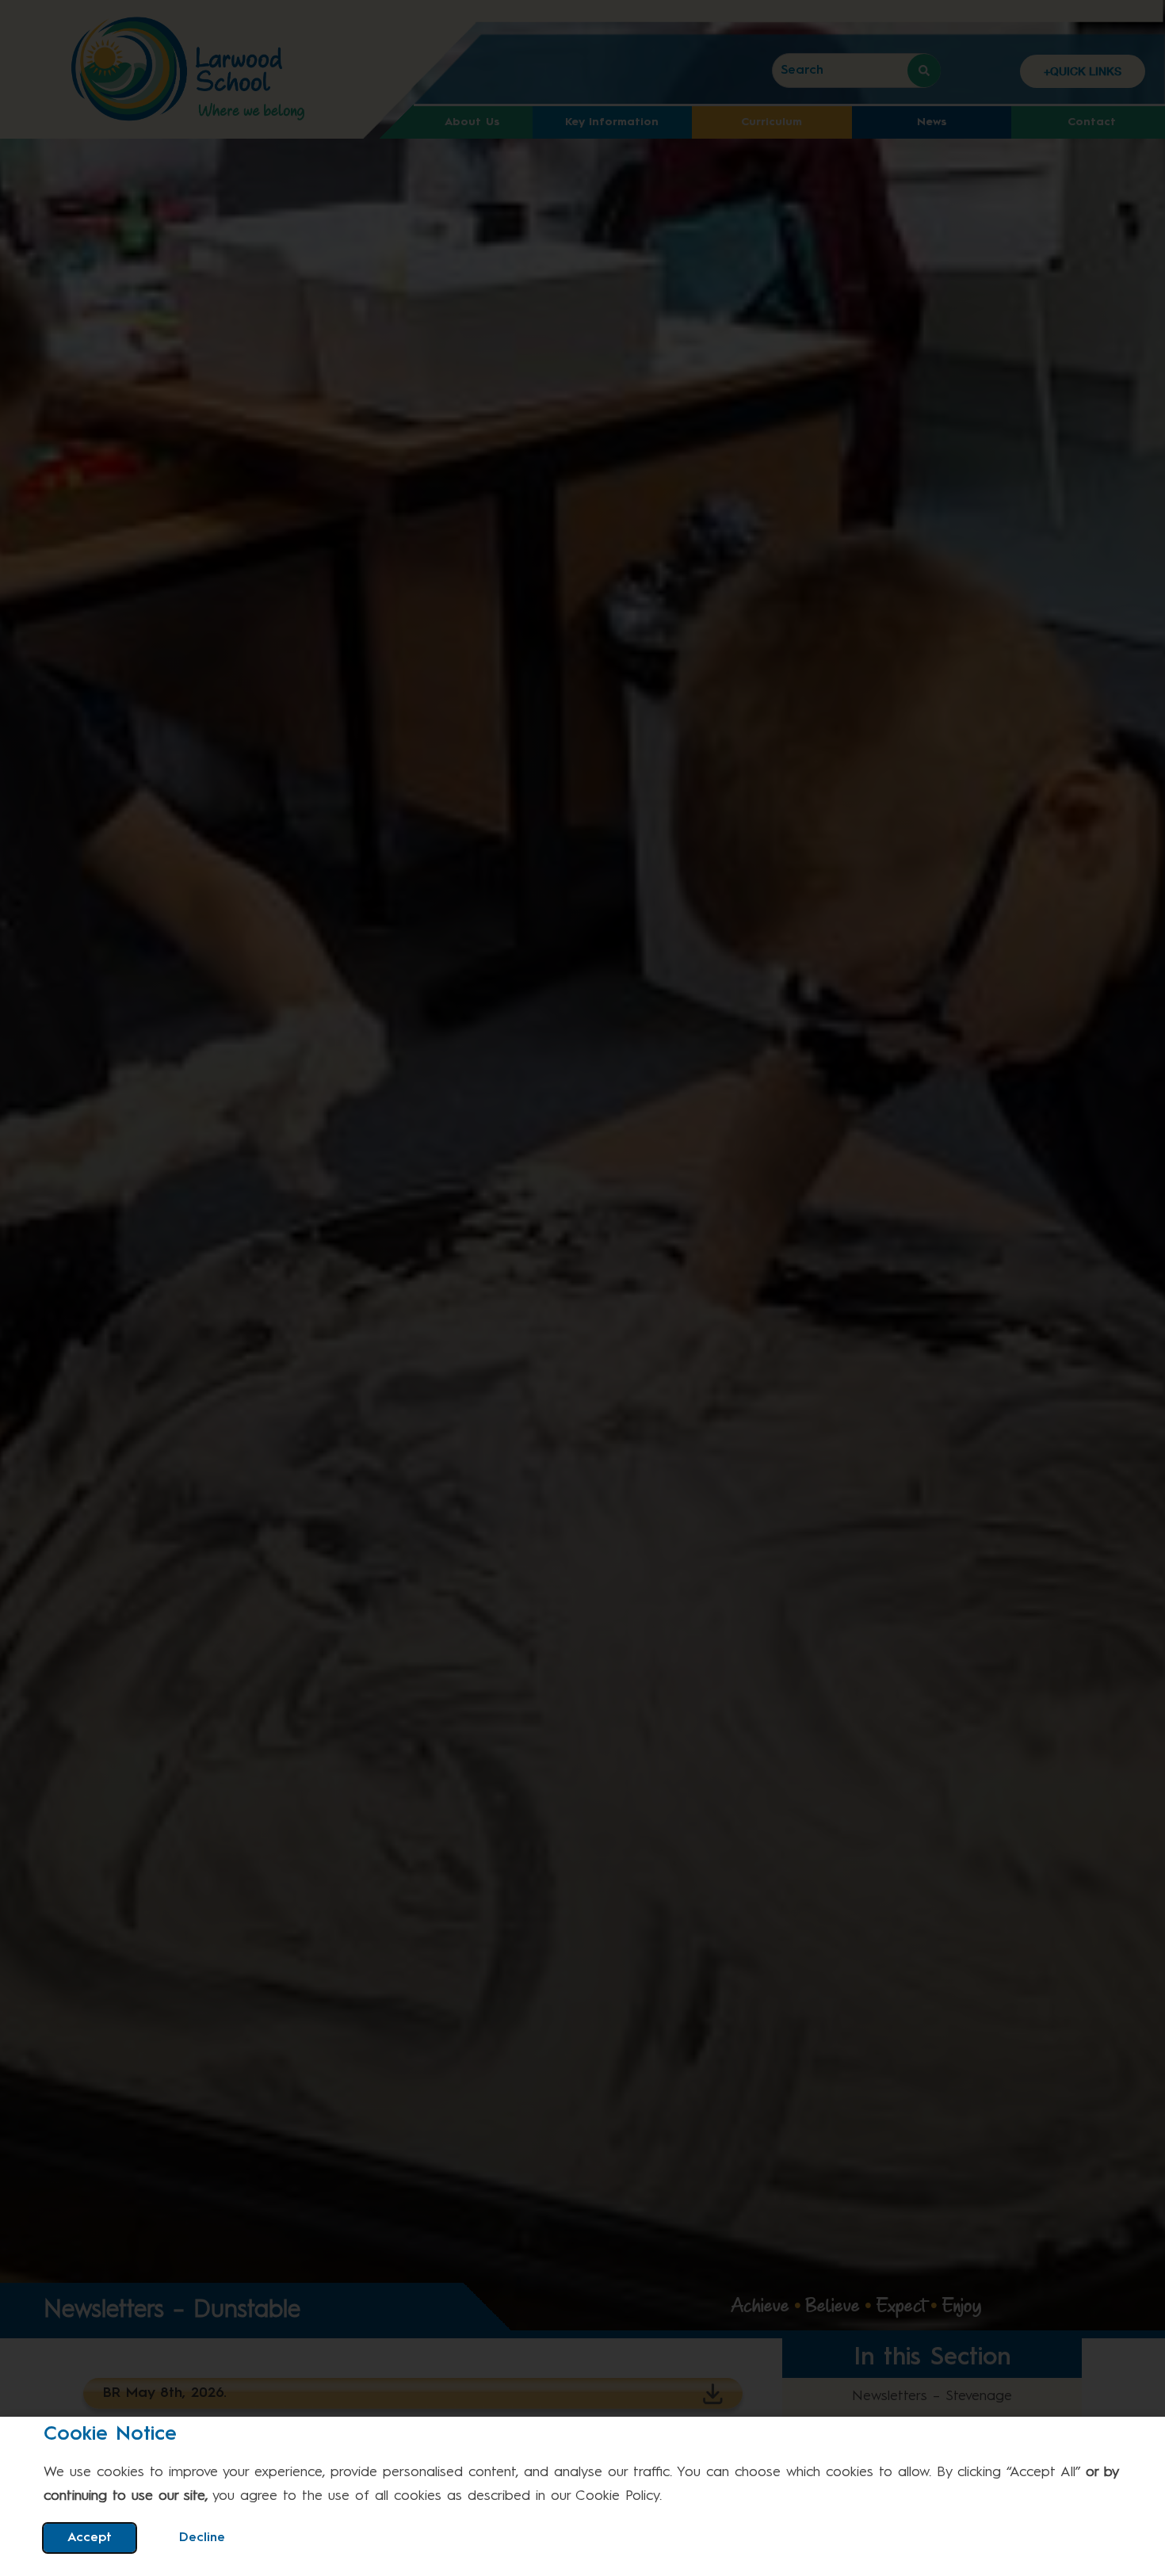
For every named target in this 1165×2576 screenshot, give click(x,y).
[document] (582, 1288)
